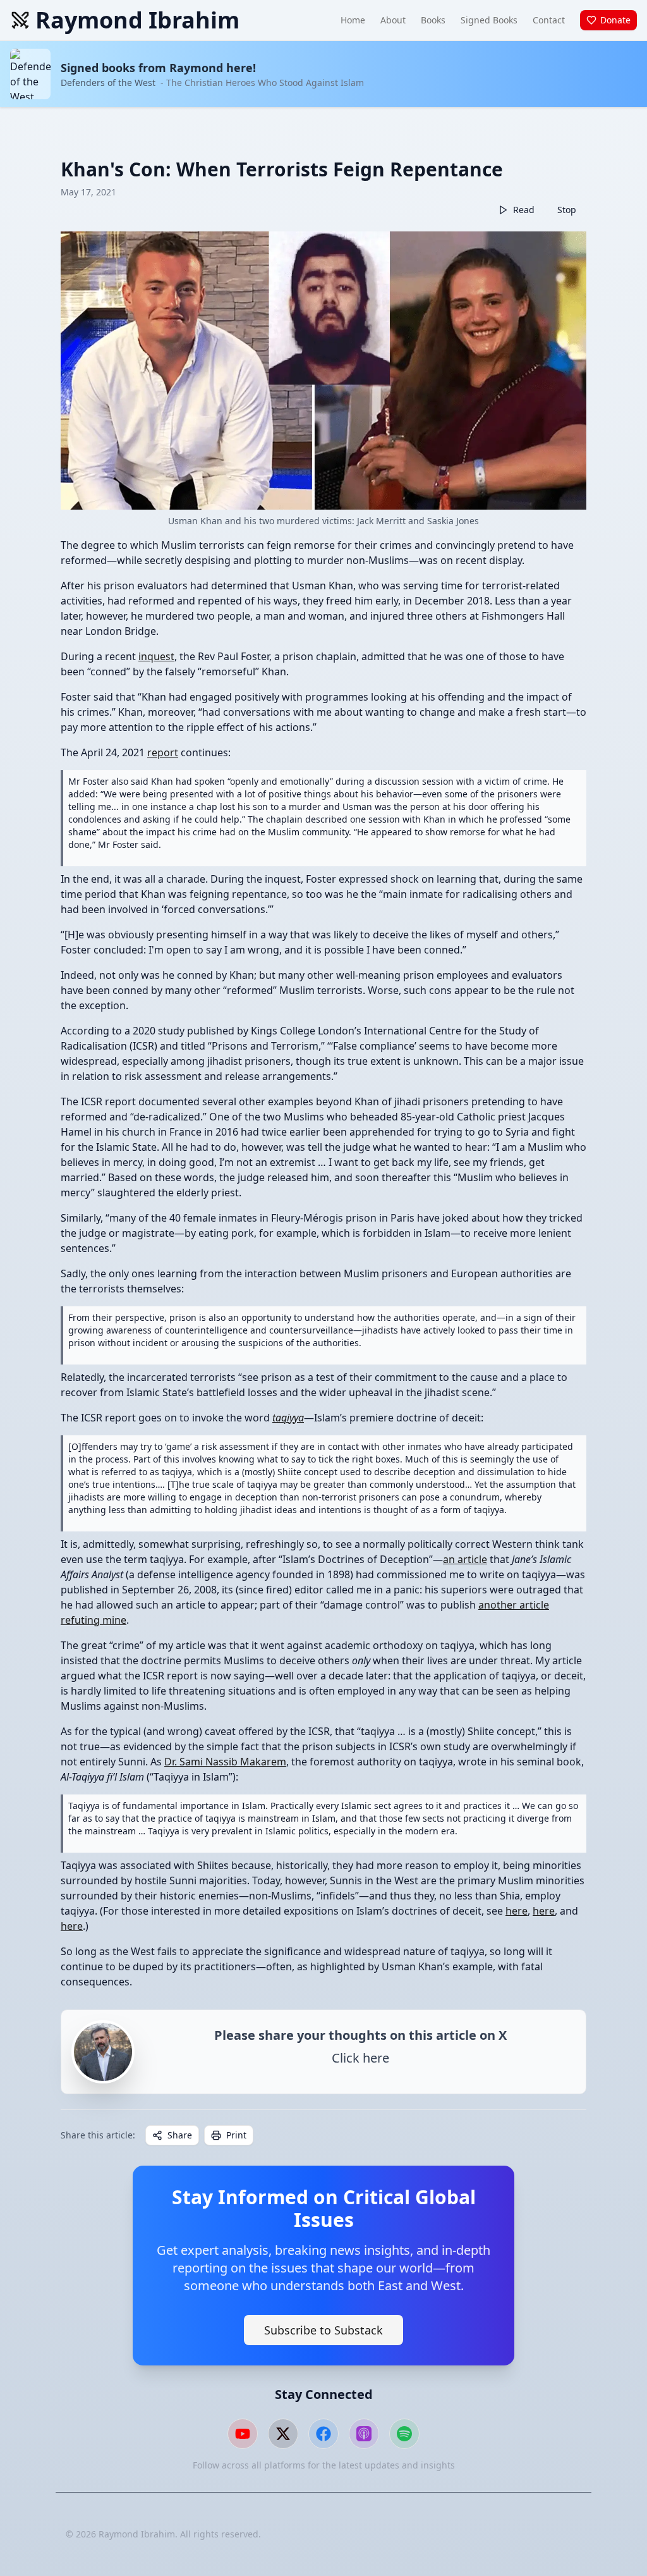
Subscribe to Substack (323, 2330)
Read (524, 210)
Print (236, 2135)
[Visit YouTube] (243, 2434)
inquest (156, 656)
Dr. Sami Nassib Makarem (225, 1762)
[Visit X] (283, 2434)
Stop (567, 210)
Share (180, 2135)
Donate (615, 20)
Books (433, 20)
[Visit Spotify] (404, 2434)
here (517, 1911)
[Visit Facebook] (323, 2434)
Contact (549, 20)
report (163, 752)
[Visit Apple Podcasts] (364, 2434)
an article (465, 1559)
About (393, 20)
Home (353, 20)
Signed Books (489, 20)
